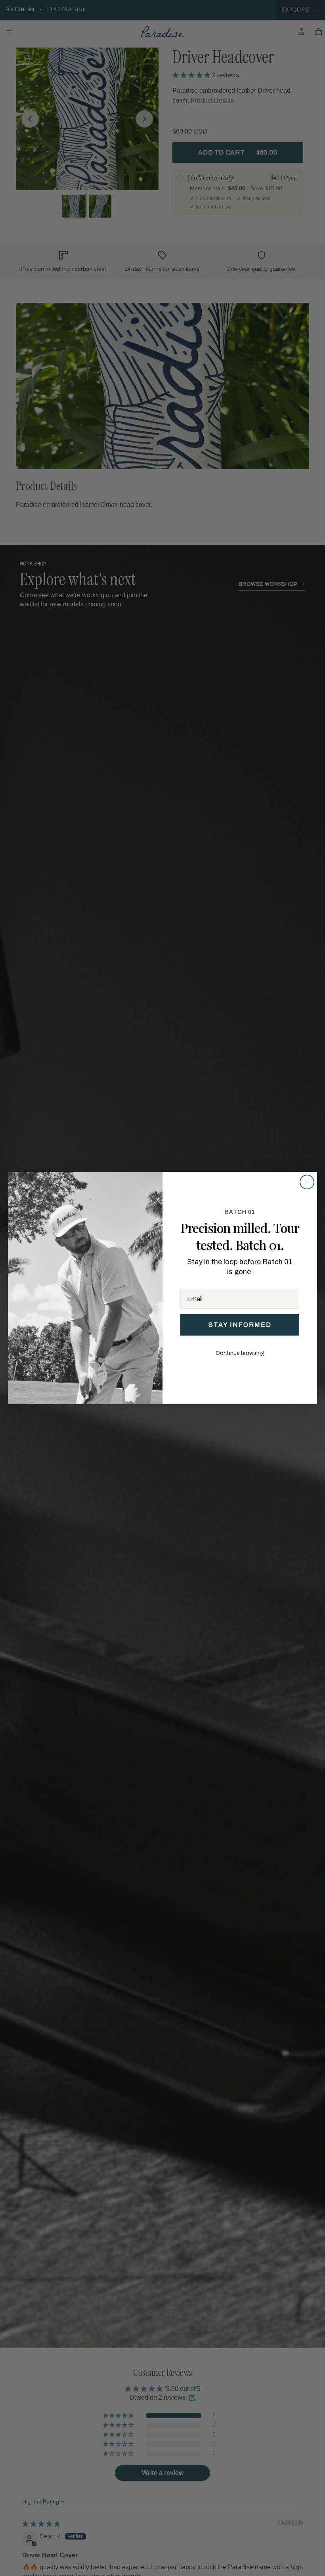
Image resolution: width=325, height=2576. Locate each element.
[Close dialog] (307, 1182)
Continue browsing (240, 1353)
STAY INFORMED (240, 1325)
